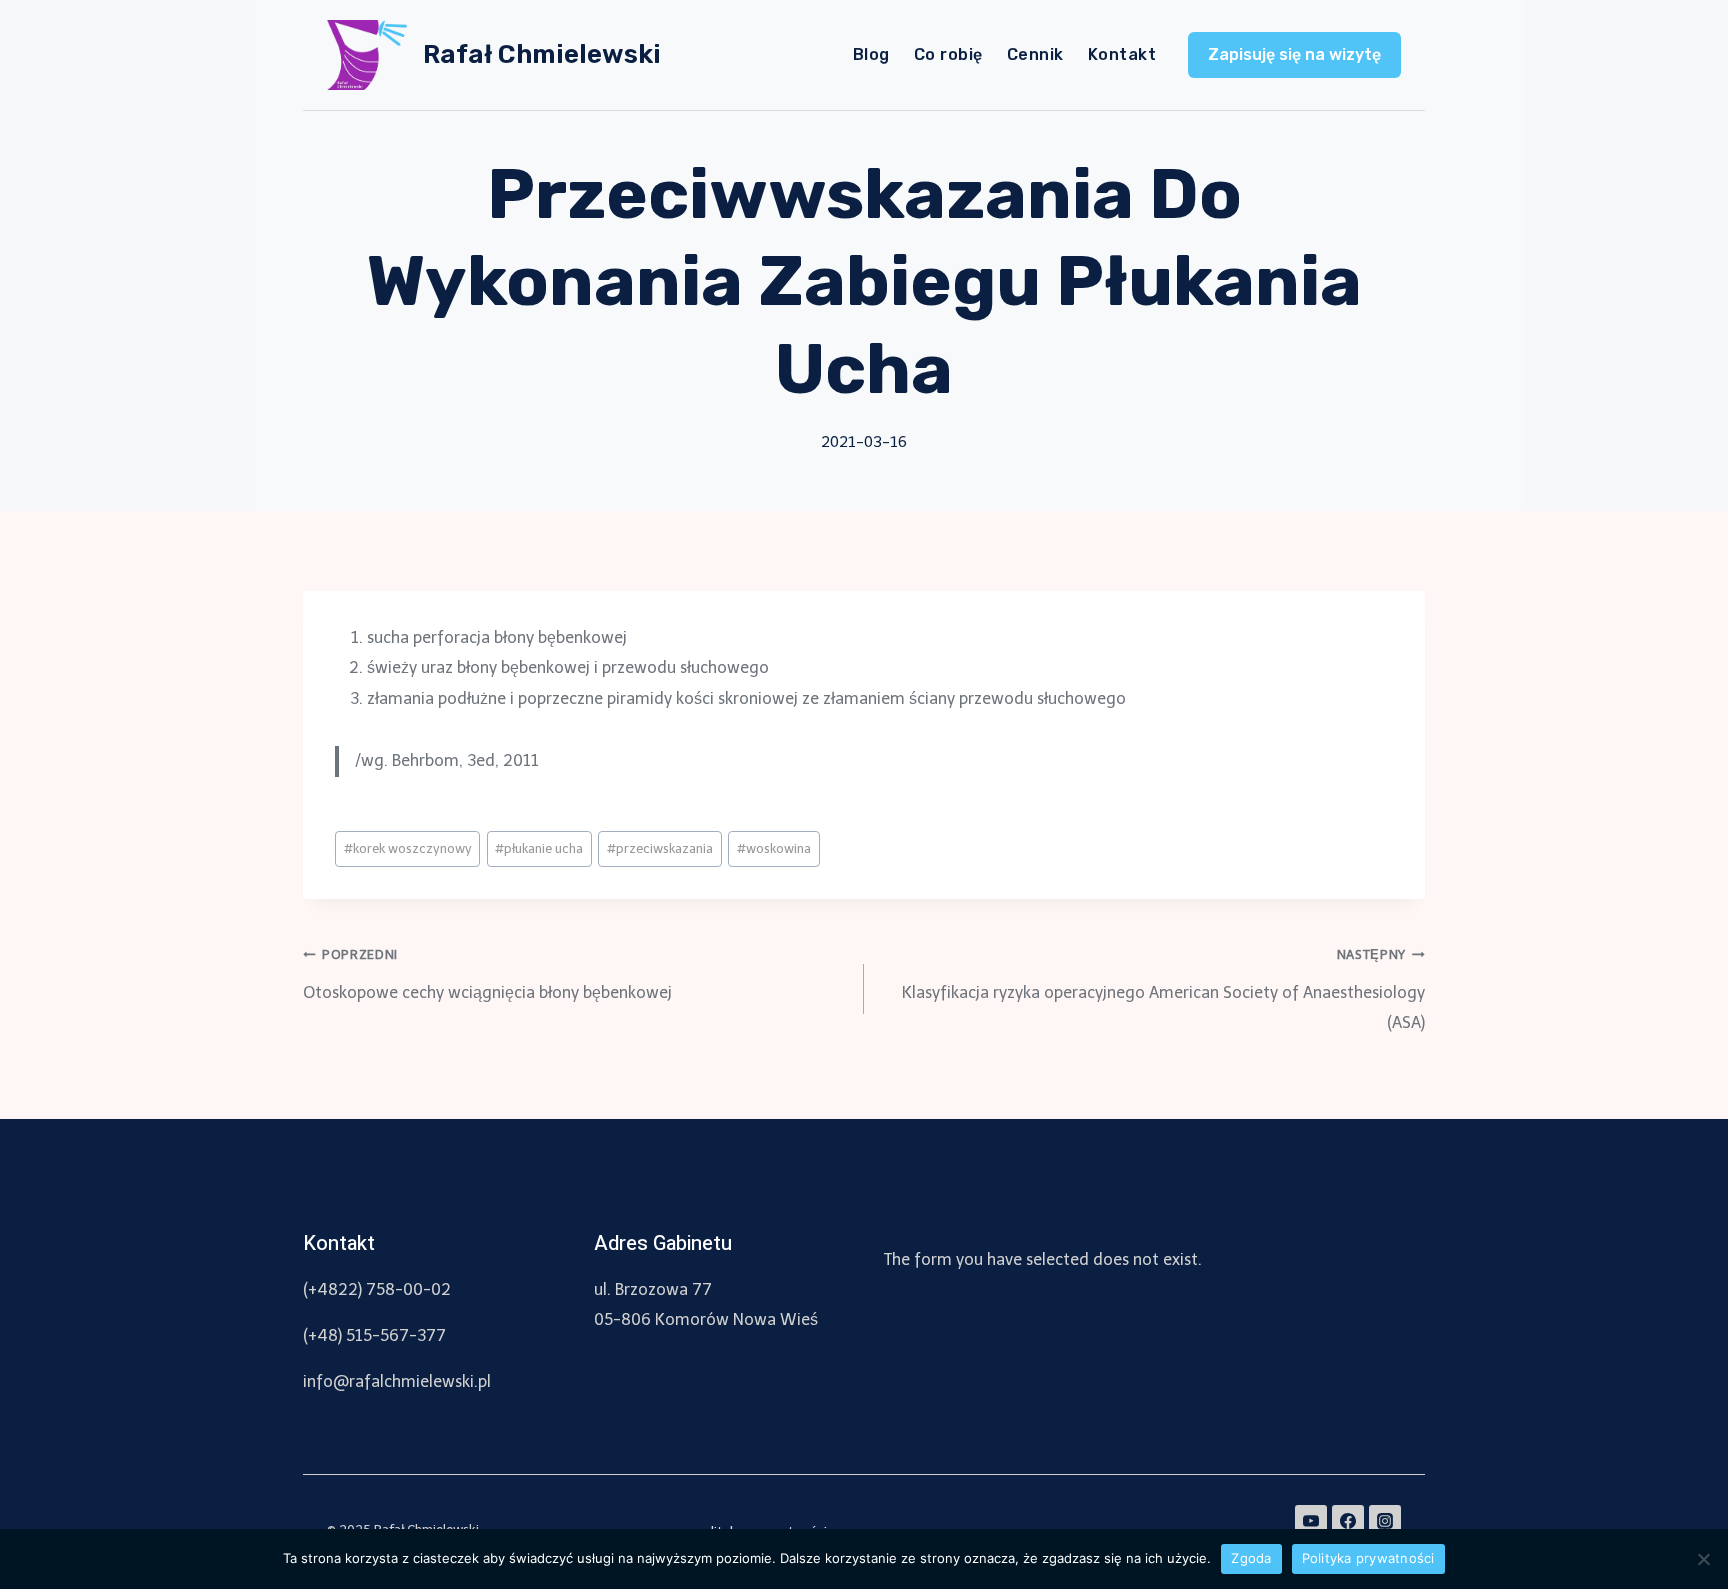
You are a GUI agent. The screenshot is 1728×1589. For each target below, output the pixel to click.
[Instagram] (1385, 1521)
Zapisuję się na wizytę (1294, 54)
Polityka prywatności (1368, 1558)
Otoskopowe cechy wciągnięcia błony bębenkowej (487, 974)
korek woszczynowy (408, 848)
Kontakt (1122, 54)
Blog (871, 54)
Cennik (1035, 54)
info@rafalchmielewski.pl (397, 1381)
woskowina (774, 848)
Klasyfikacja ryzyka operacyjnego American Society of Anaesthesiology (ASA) (1163, 989)
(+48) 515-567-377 (374, 1335)
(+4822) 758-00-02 (377, 1289)
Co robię (948, 54)
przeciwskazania (660, 848)
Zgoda (1251, 1558)
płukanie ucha (539, 848)
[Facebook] (1348, 1521)
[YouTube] (1311, 1521)
